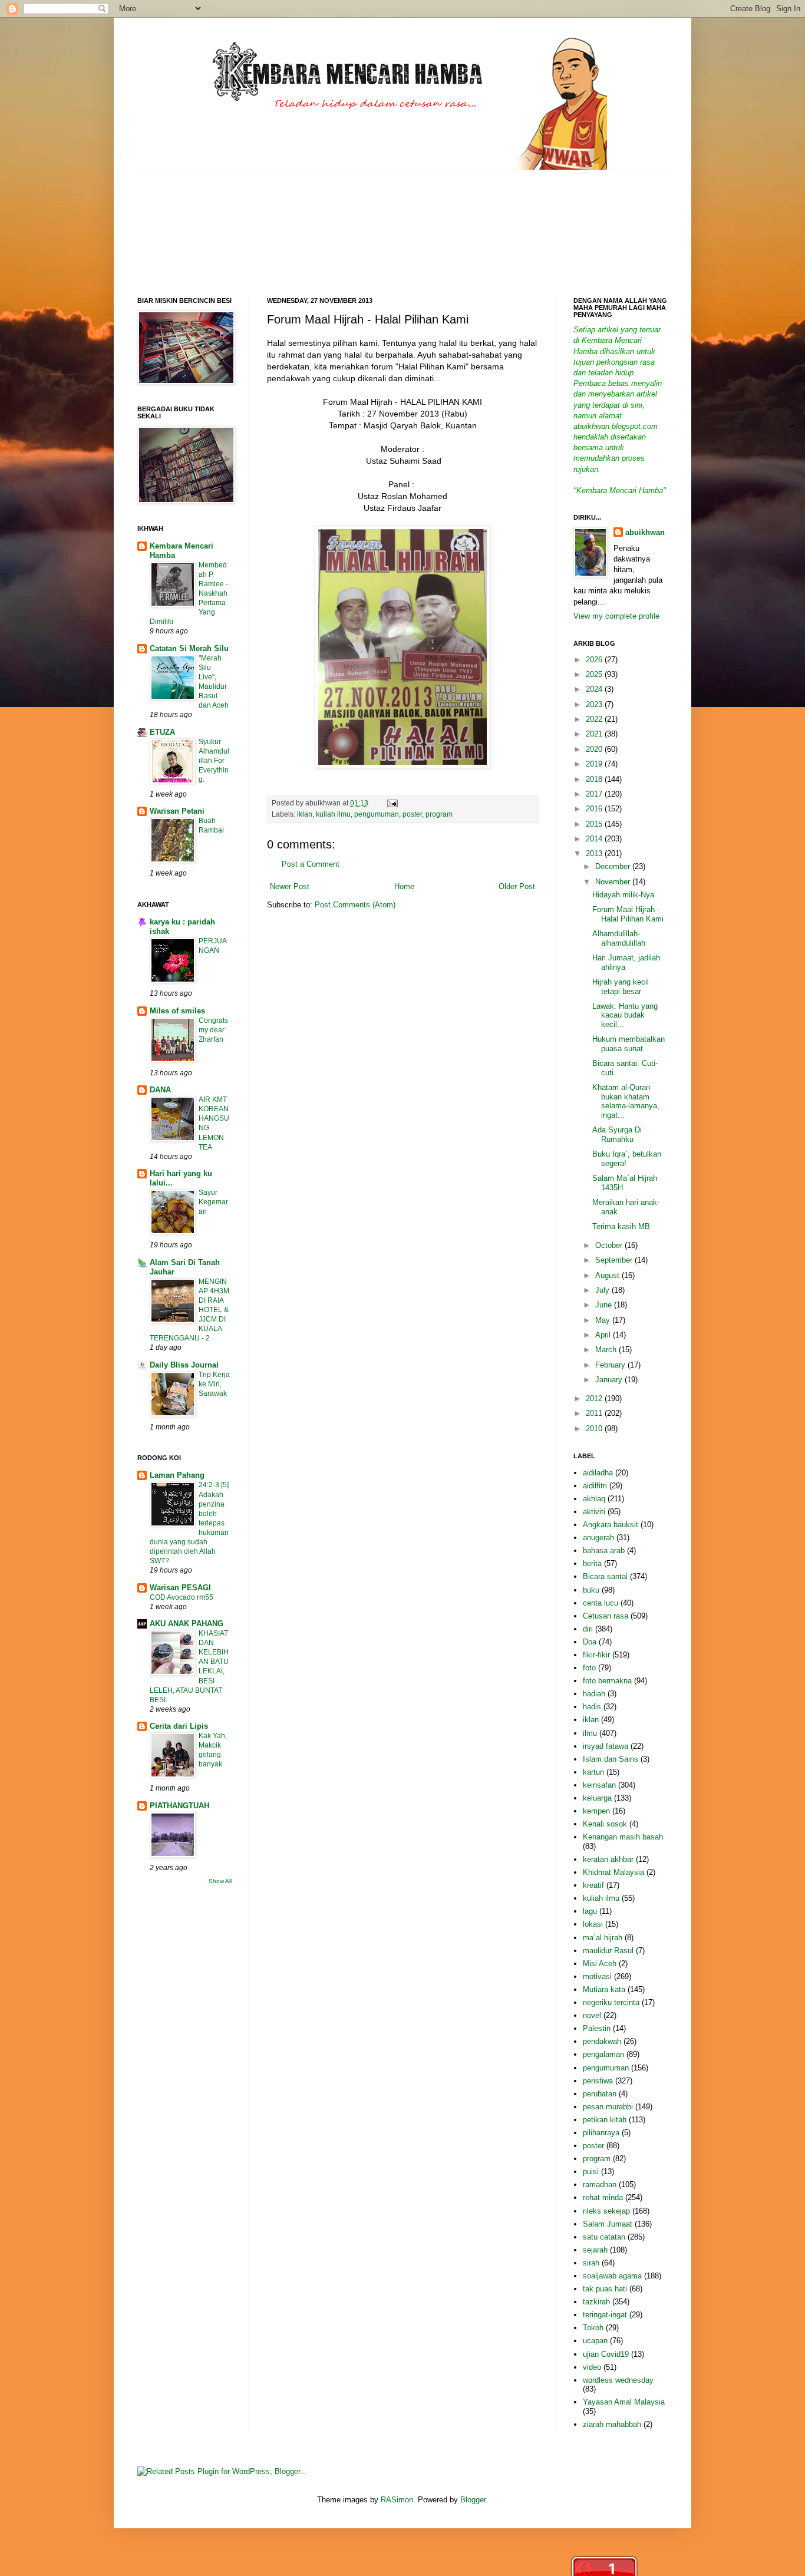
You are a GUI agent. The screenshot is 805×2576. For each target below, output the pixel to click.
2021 (595, 734)
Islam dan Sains (611, 1759)
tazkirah (596, 2302)
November (614, 882)
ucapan (595, 2341)
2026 (595, 660)
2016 (595, 809)
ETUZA (162, 732)
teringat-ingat (605, 2315)
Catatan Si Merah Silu (189, 648)
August (608, 1275)
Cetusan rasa (606, 1616)
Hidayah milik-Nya (623, 895)
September (615, 1260)
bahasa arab (604, 1550)
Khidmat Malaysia (613, 1872)
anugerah (598, 1538)
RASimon (397, 2500)
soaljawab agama (612, 2276)
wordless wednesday (618, 2380)
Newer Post (290, 886)
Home (404, 886)
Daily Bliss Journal (184, 1365)
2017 (595, 794)
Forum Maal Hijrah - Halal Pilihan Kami (628, 914)
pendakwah (602, 2041)
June (605, 1305)
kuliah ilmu (333, 814)
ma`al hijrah (603, 1938)
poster (412, 814)
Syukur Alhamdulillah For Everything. (214, 761)
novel (592, 2015)
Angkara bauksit (611, 1525)
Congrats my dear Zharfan (213, 1030)
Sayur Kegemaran (213, 1202)
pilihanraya (601, 2133)
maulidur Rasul (608, 1951)
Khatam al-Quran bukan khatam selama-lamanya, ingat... (626, 1101)
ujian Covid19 (606, 2354)
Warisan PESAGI (180, 1588)
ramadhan (600, 2184)
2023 (595, 704)
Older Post (517, 886)
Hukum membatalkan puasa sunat (629, 1044)
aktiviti (594, 1512)
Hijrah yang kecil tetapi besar (621, 987)
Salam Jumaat (608, 2224)
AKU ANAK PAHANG (187, 1624)
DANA (160, 1090)
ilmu (590, 1733)
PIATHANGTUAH (179, 1806)
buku (591, 1590)
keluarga (597, 1798)
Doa (590, 1642)
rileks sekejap (606, 2211)
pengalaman (603, 2054)
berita (592, 1563)
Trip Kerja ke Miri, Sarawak (214, 1384)
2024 (595, 689)
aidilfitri (595, 1486)
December (614, 866)
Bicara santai (605, 1576)
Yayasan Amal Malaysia (624, 2402)
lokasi (593, 1924)
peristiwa (598, 2081)
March (607, 1350)
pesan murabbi (608, 2107)
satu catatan (604, 2237)
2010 (595, 1429)
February (611, 1365)
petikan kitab (605, 2120)
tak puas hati (605, 2289)
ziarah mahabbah (612, 2424)
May (604, 1320)
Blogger (473, 2500)
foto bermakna (607, 1681)
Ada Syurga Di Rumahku (617, 1135)
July (603, 1290)
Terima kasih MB (621, 1226)
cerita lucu (601, 1603)
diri (588, 1629)
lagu (590, 1911)
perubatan (600, 2094)
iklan (305, 814)
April (604, 1335)
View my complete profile (616, 616)
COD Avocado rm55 (182, 1597)
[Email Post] (391, 803)
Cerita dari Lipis (179, 1726)
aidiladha (598, 1473)
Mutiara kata (604, 1989)
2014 (595, 839)
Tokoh (593, 2328)
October (610, 1245)
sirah (591, 2263)
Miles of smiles (177, 1011)
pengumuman (377, 814)
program (439, 814)
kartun (593, 1772)
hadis (592, 1707)
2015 (595, 824)
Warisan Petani (177, 811)
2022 (595, 719)
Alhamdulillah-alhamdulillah (619, 938)
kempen (596, 1811)
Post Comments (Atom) (355, 905)
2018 (595, 779)
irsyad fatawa (606, 1746)
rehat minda (603, 2197)
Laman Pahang (177, 1475)
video (592, 2367)
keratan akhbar (608, 1859)
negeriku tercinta (611, 2002)
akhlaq (594, 1499)
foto (589, 1668)
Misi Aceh (600, 1964)
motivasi (597, 1976)
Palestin (597, 2028)
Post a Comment (311, 864)
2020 (595, 749)
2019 (595, 764)
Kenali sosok (605, 1824)
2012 (595, 1398)
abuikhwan (645, 532)
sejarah (595, 2250)
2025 (595, 674)
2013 (595, 853)
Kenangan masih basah (623, 1837)
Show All (220, 1881)
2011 (595, 1413)
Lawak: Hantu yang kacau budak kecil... (625, 1015)
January (610, 1380)
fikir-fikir (596, 1655)
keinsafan (599, 1785)
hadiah (594, 1694)
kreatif (593, 1885)
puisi (591, 2172)
